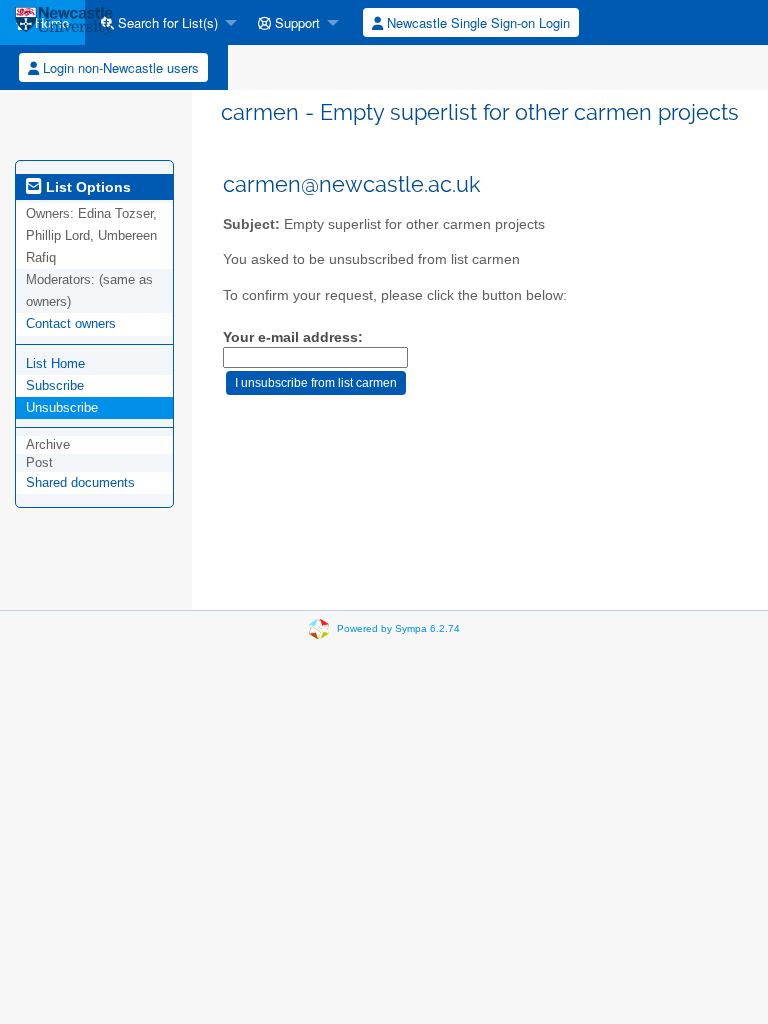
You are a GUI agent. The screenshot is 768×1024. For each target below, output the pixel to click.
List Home (55, 363)
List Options (86, 187)
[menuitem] (163, 22)
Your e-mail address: (293, 337)
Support (295, 22)
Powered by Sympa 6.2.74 (398, 628)
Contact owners (71, 323)
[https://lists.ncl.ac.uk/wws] (64, 22)
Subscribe (55, 385)
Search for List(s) (166, 22)
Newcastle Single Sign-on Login (476, 22)
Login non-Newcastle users (119, 67)
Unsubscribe (62, 407)
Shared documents (80, 482)
